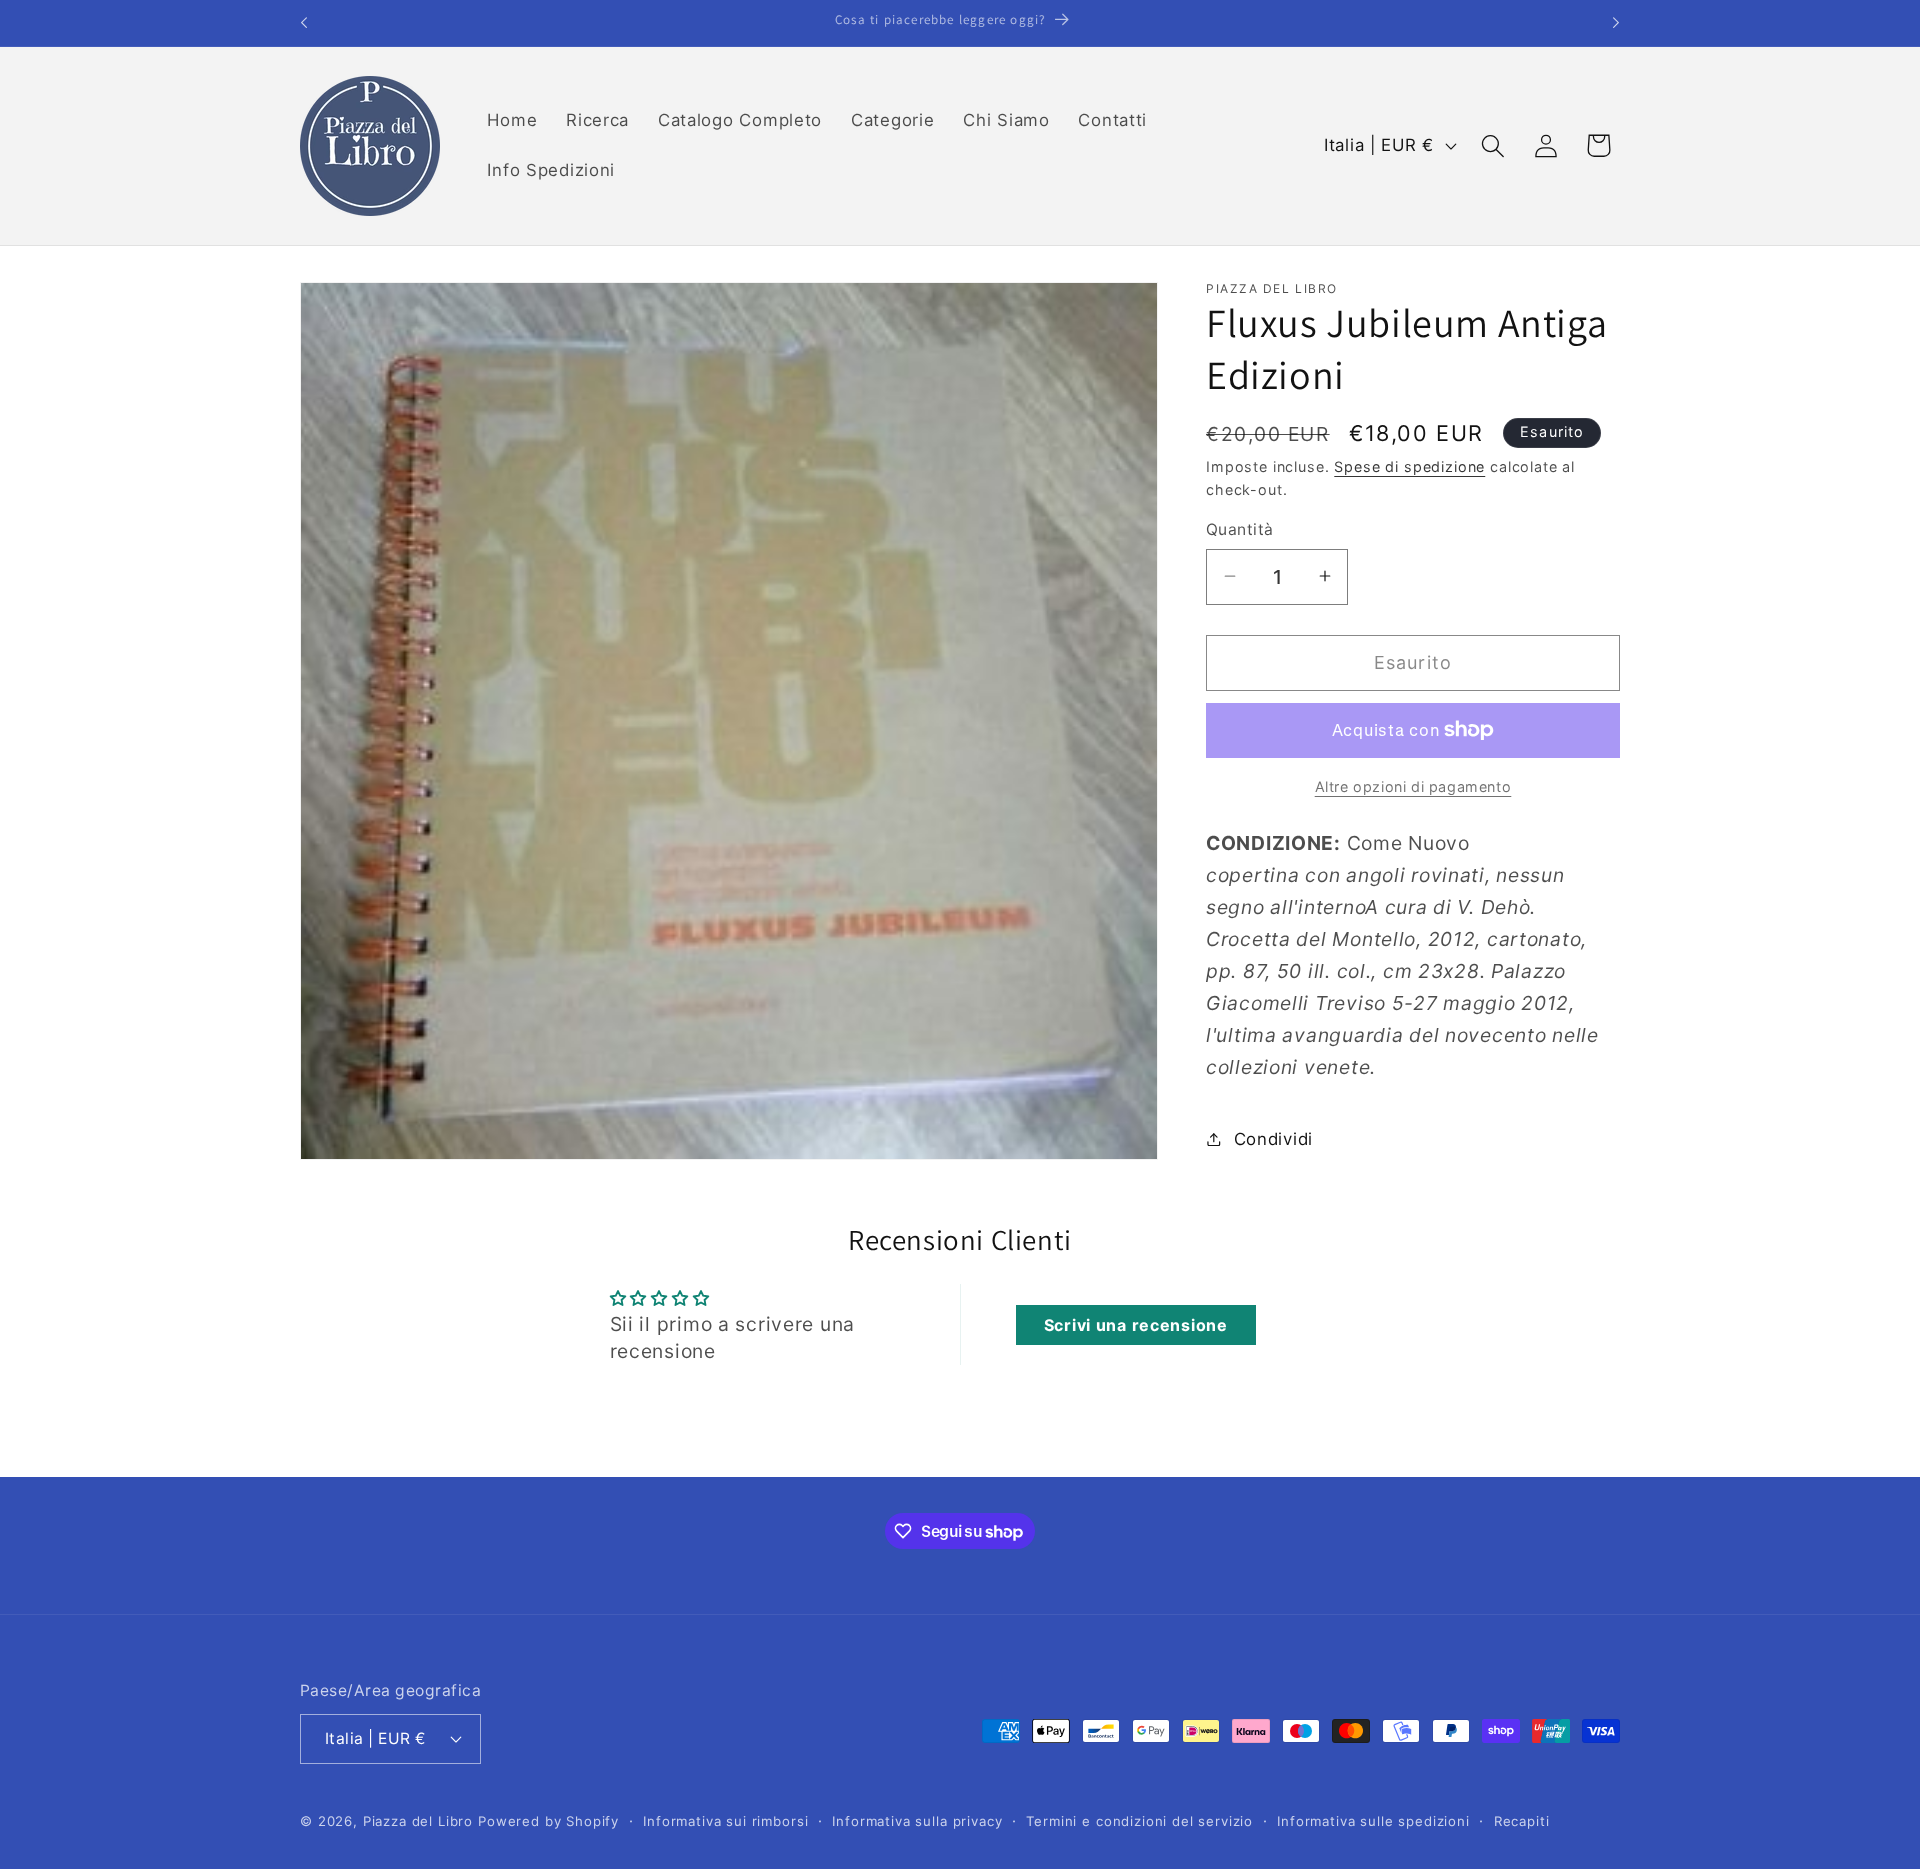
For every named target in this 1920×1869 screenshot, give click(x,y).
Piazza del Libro (418, 1821)
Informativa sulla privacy (917, 1821)
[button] (1492, 145)
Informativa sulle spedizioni (1373, 1821)
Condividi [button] (1273, 1138)
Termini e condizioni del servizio (1139, 1821)
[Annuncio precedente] (304, 23)
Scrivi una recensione (1136, 1325)
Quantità (1240, 529)
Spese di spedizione (1409, 465)
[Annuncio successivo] (1616, 23)
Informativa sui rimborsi (725, 1821)
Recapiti (1522, 1821)
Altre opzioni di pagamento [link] (1413, 785)
